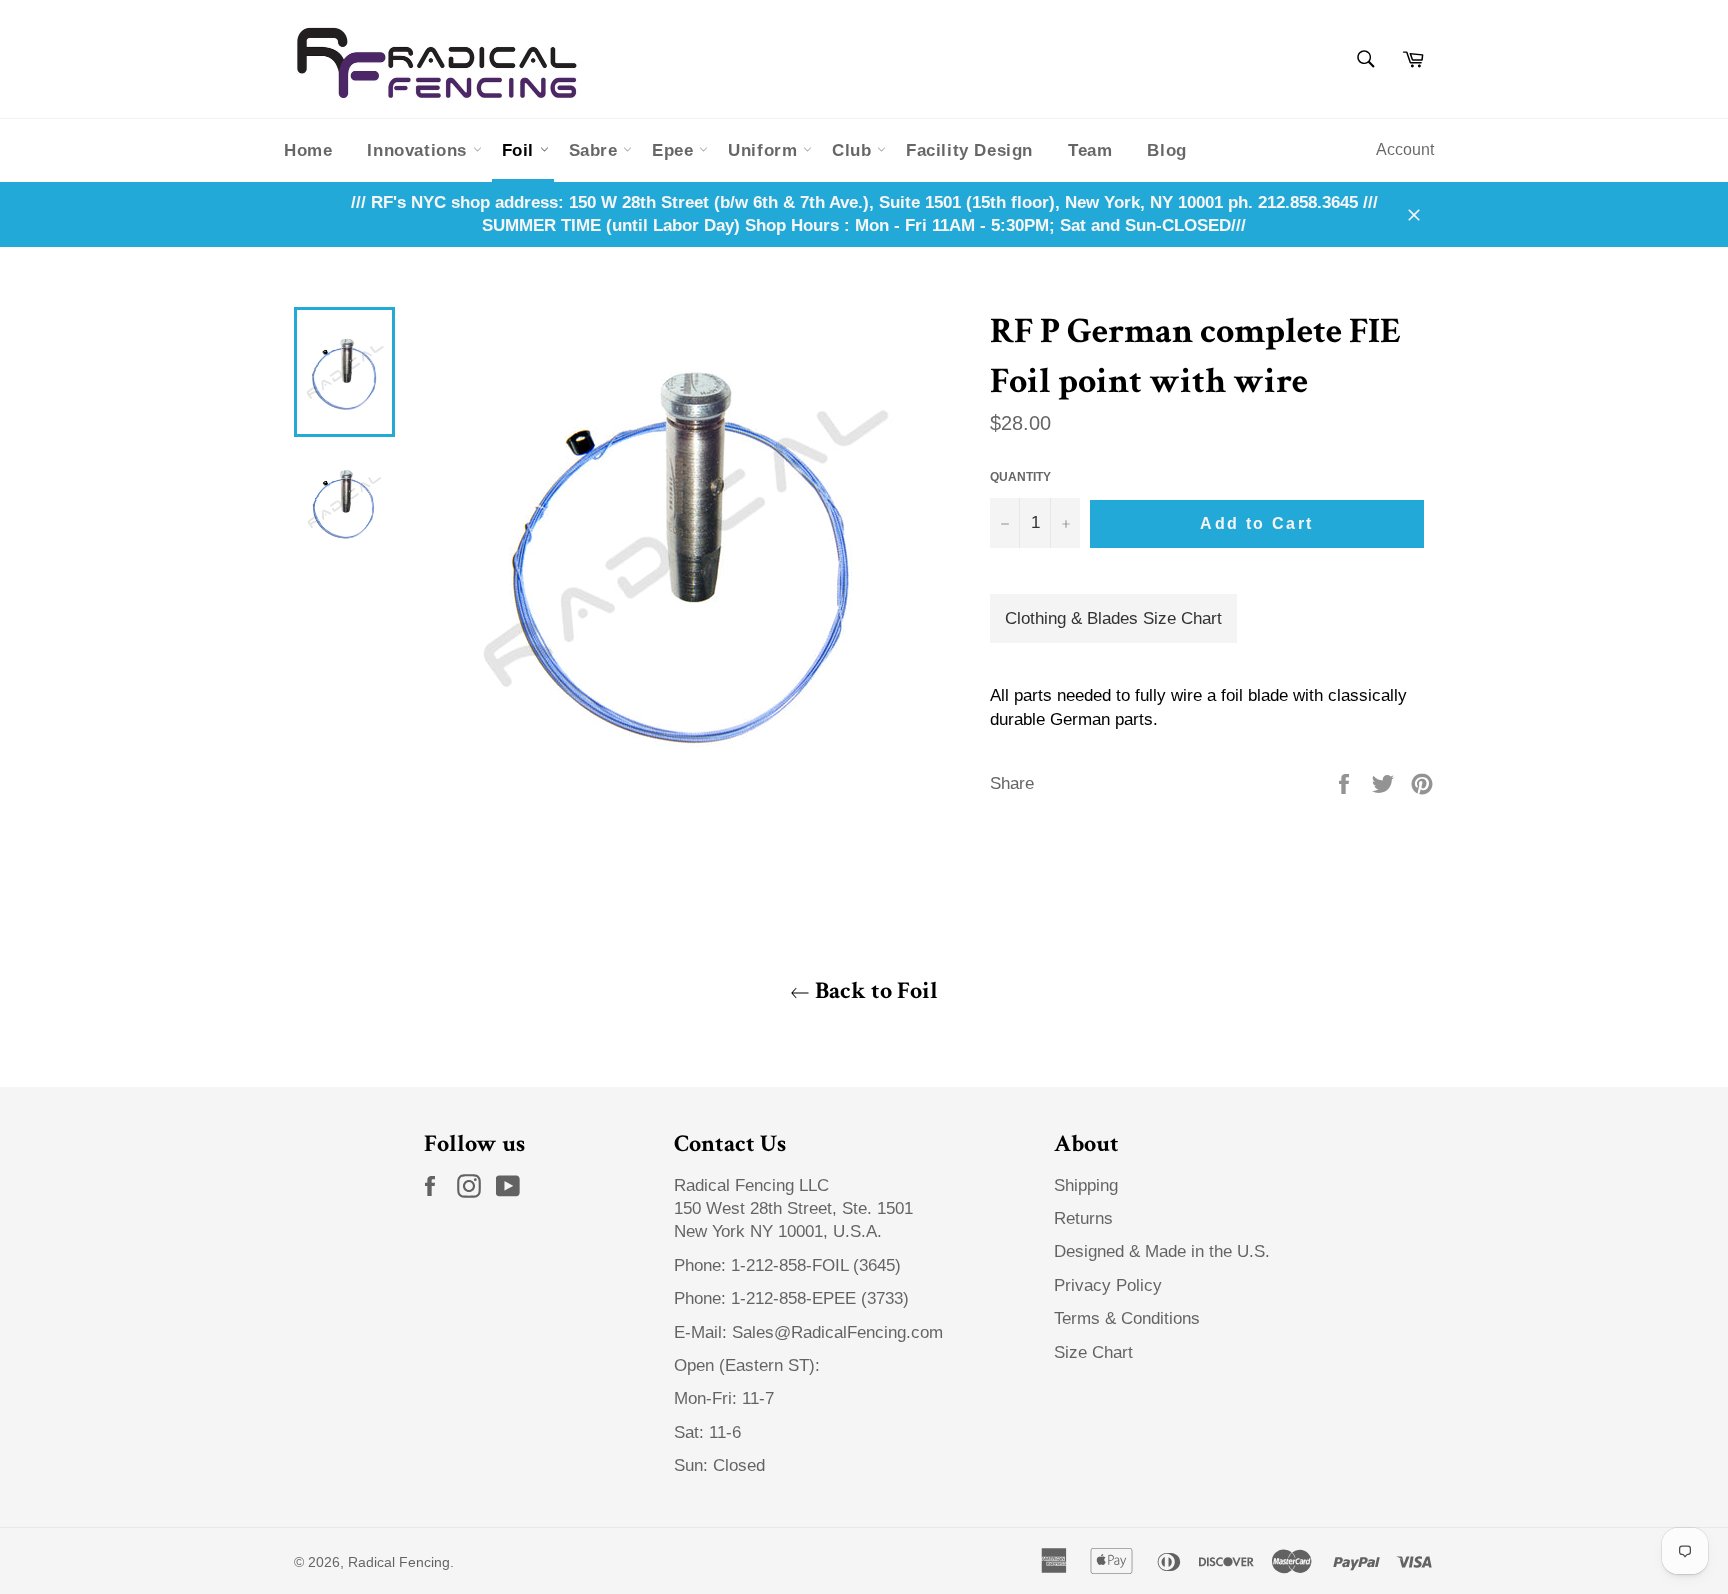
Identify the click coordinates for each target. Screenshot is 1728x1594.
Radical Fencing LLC (754, 1185)
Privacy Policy (1108, 1285)
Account (1405, 149)
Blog (1166, 150)
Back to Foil (874, 990)
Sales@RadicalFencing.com (837, 1332)
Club (854, 150)
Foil (521, 150)
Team (1090, 150)
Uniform (765, 150)
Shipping (1086, 1185)
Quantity (1020, 477)
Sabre (596, 150)
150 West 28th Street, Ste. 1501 (796, 1208)
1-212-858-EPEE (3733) (820, 1298)
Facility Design (969, 150)
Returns (1083, 1218)
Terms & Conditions (1127, 1318)
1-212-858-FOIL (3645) (816, 1265)
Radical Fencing (399, 1562)
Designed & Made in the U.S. (1162, 1251)
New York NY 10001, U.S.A (775, 1231)
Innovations (419, 150)
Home (308, 150)
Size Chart (1093, 1352)
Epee (675, 150)
